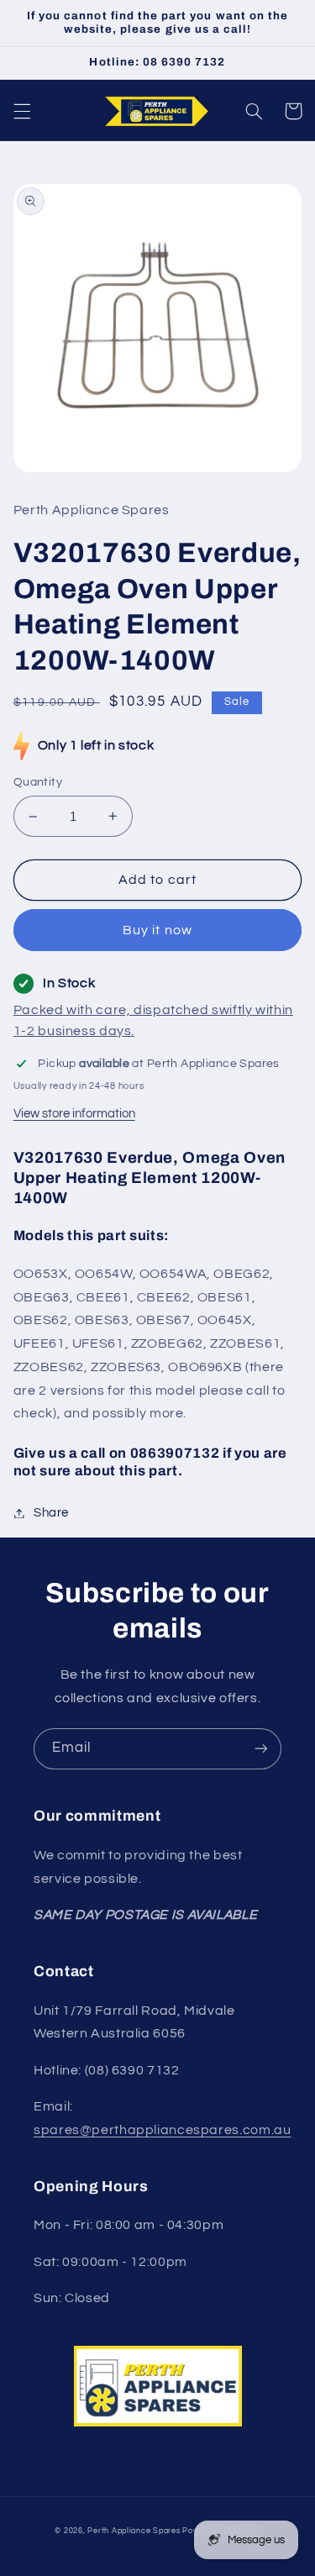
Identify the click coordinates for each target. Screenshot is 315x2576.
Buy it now (157, 930)
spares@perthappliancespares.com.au (162, 2130)
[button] (22, 111)
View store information (74, 1114)
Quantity (38, 782)
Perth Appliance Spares (134, 2531)
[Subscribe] (261, 1749)
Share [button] (51, 1513)
